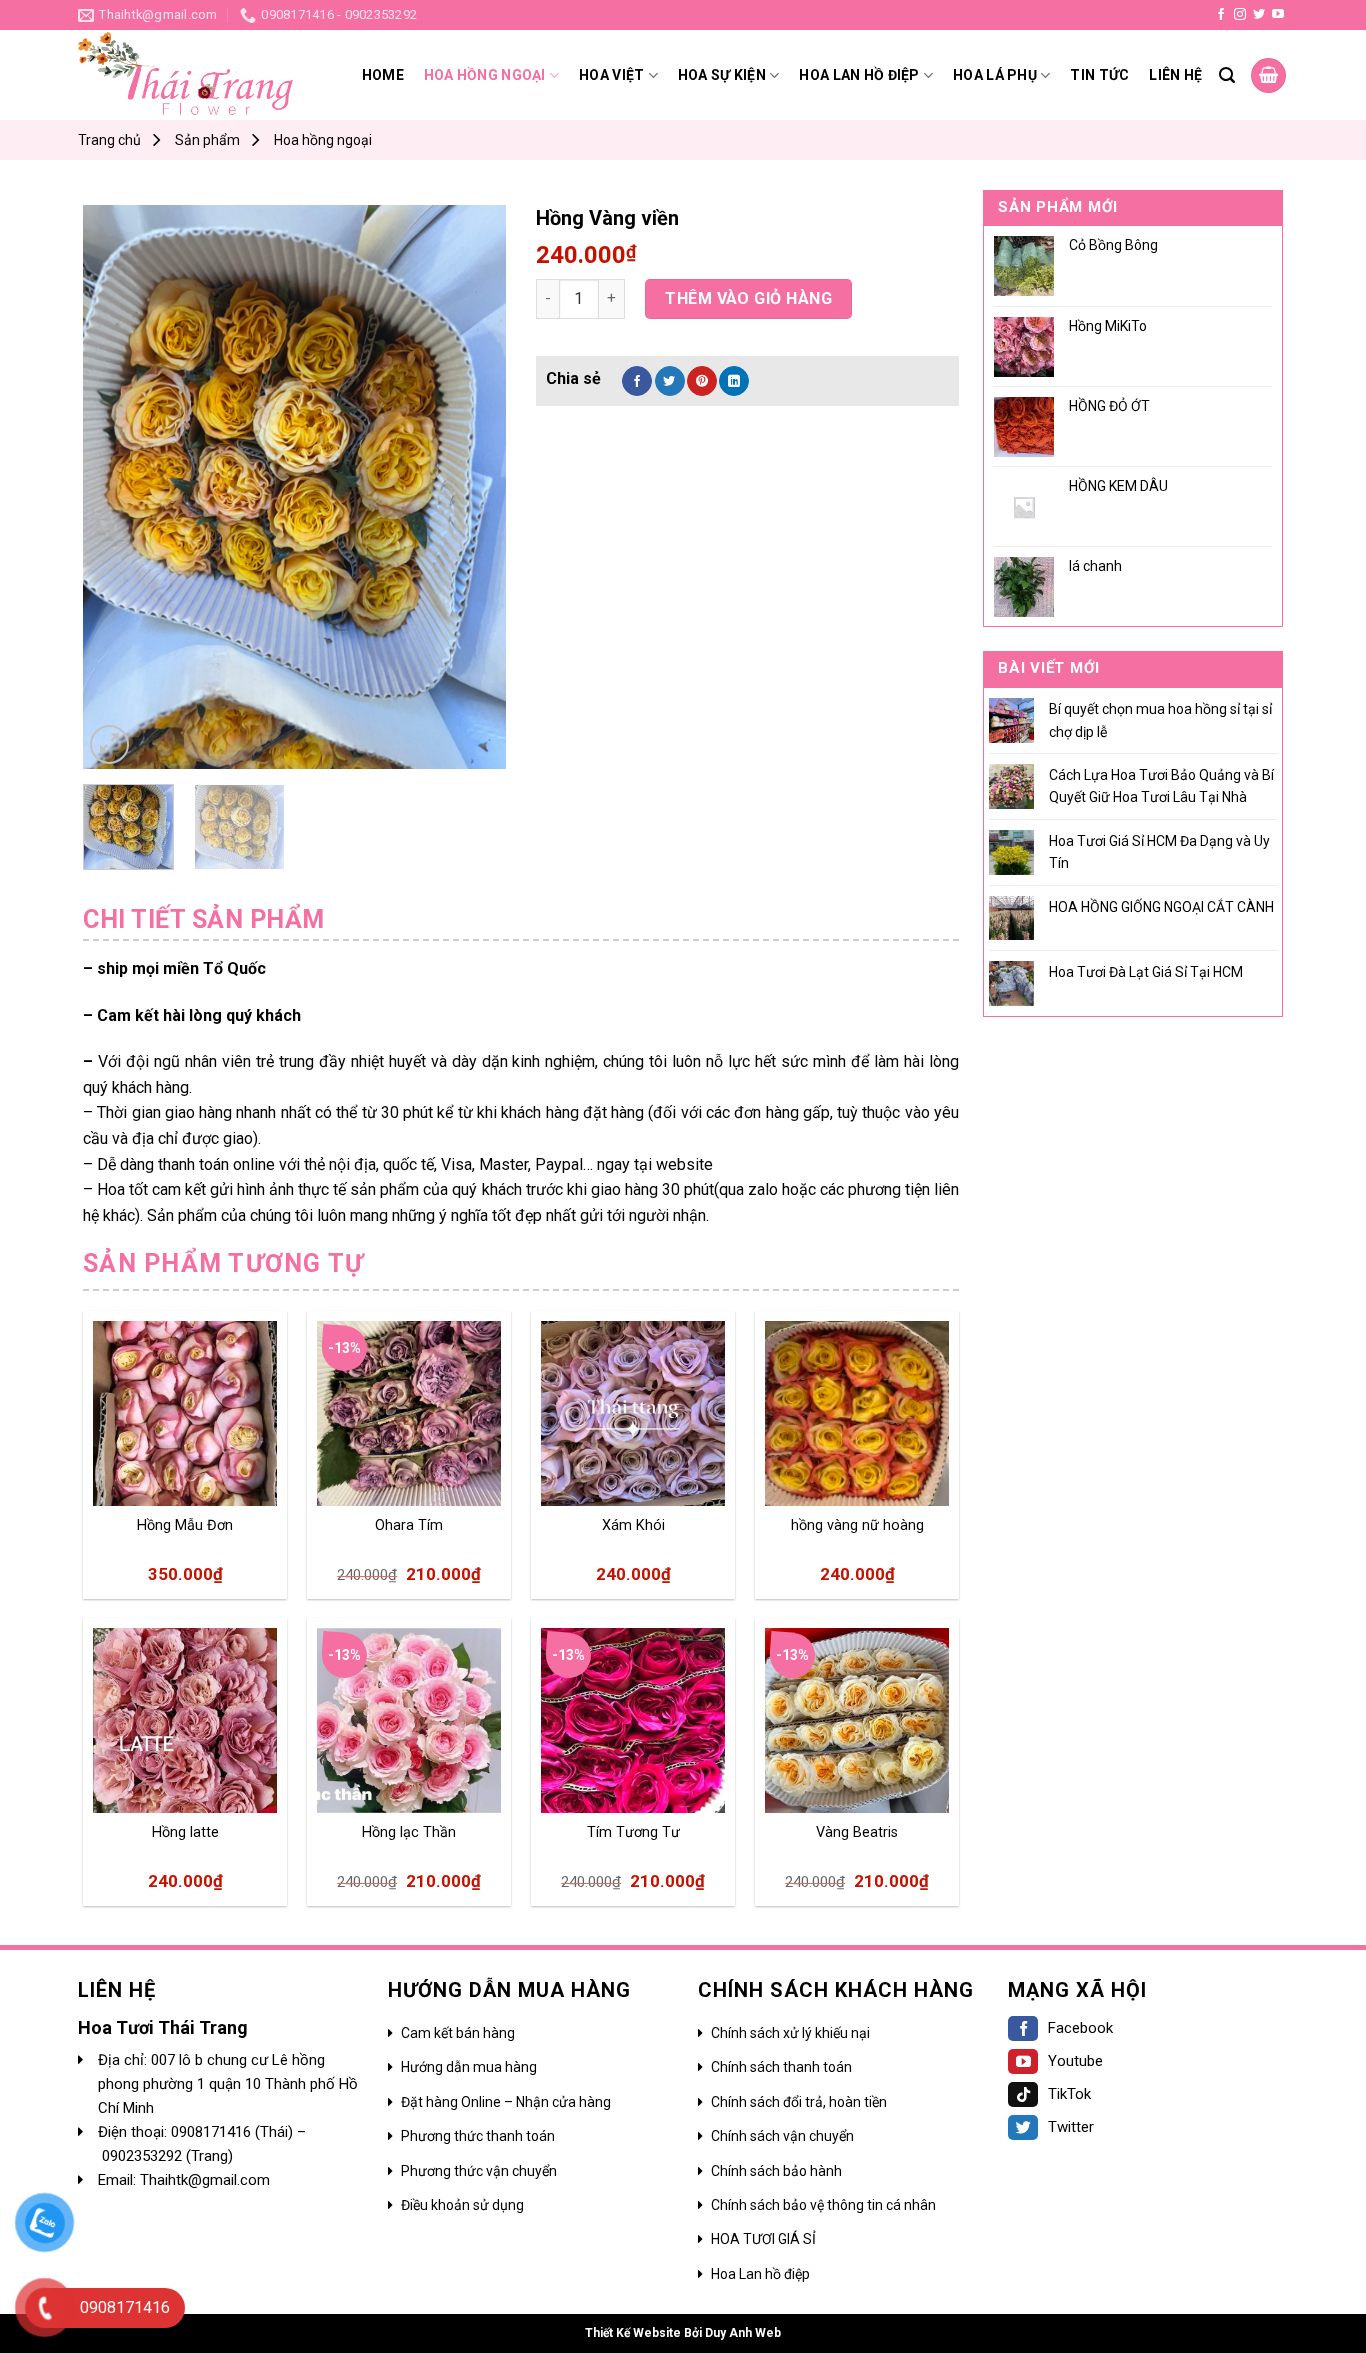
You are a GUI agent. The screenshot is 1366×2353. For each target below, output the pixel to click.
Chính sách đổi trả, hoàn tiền (799, 2102)
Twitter (1071, 2127)
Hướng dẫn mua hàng (469, 2067)
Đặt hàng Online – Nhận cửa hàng (506, 2102)
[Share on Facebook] (637, 381)
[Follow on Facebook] (1221, 15)
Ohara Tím (409, 1525)
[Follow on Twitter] (1259, 15)
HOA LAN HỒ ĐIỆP (859, 75)
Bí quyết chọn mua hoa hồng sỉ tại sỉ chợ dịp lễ (1160, 720)
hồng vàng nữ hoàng (857, 1525)
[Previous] (117, 486)
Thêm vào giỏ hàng (748, 298)
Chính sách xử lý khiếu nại (790, 2033)
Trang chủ (109, 140)
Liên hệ (1175, 75)
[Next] (472, 486)
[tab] (204, 920)
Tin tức (1099, 75)
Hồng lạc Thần (409, 1832)
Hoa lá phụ (995, 75)
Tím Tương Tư (633, 1832)
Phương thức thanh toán (478, 2136)
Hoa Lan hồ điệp (760, 2274)
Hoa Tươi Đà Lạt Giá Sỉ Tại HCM (1146, 972)
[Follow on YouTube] (1278, 15)
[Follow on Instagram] (1240, 15)
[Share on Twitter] (670, 381)
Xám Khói (633, 1525)
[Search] (1227, 75)
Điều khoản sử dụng (462, 2205)
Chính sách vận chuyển (782, 2136)
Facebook (1080, 2028)
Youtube (1075, 2061)
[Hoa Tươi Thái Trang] (185, 76)
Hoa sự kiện (722, 75)
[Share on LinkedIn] (734, 381)
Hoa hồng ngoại (485, 75)
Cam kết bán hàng (458, 2033)
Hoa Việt (611, 75)
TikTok (1069, 2094)
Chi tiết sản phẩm (204, 919)
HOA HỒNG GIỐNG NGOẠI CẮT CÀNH (1161, 907)
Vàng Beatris (857, 1832)
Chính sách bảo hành (776, 2171)
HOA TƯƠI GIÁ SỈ (763, 2239)
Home (383, 75)
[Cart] (1268, 76)
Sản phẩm (207, 140)
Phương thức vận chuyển (479, 2171)
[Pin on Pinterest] (702, 381)
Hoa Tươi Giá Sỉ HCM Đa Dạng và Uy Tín (1159, 852)
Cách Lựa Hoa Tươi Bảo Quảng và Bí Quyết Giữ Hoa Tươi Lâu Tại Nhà (1161, 786)
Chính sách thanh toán (781, 2067)
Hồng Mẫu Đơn (185, 1525)
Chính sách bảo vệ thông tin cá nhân (823, 2205)
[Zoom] (109, 744)
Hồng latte (185, 1832)
